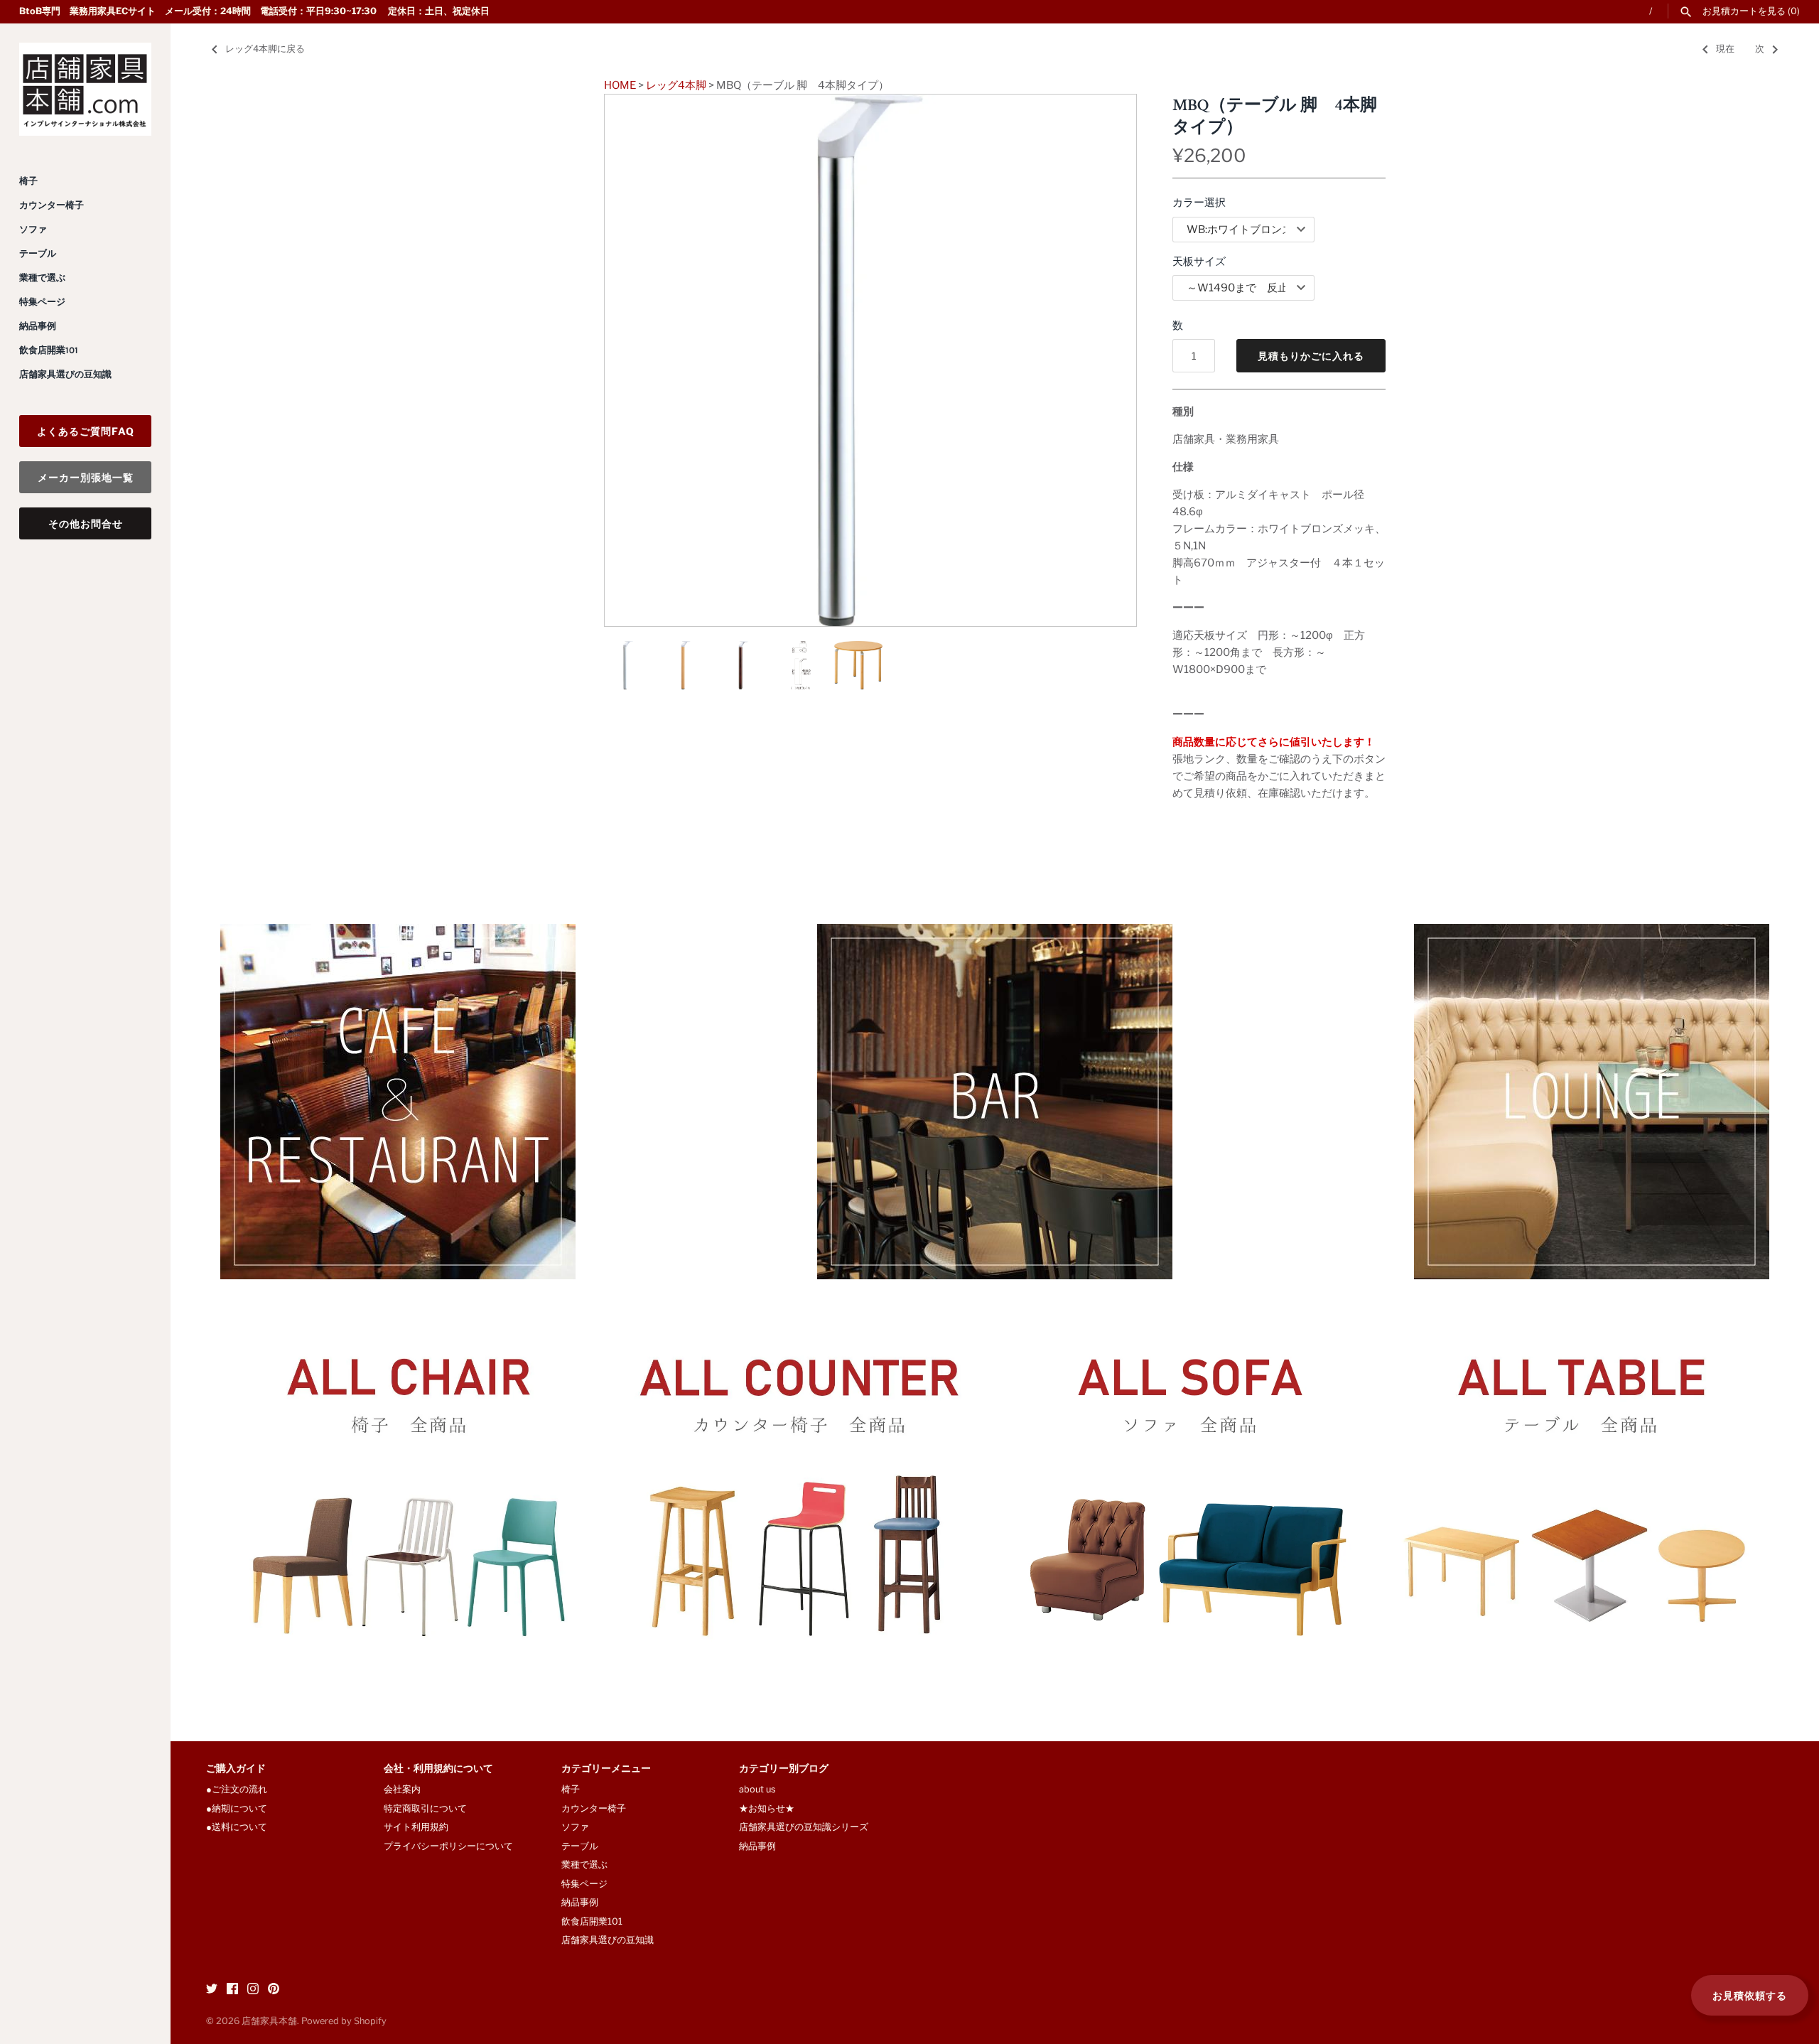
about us (757, 1789)
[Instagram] (253, 1990)
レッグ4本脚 (676, 85)
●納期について (237, 1808)
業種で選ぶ (42, 278)
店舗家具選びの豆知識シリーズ (804, 1827)
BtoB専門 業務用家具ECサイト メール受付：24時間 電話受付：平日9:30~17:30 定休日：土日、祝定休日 (254, 11)
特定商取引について (425, 1808)
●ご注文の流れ (241, 1789)
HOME (620, 85)
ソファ (33, 229)
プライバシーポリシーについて (448, 1846)
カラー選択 (1199, 203)
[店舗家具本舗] (85, 89)
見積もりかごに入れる (1311, 356)
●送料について (237, 1827)
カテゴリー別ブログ (784, 1769)
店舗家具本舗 (269, 2021)
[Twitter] (212, 1990)
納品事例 (38, 326)
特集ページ (42, 302)
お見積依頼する (1750, 1995)
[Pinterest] (274, 1990)
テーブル (38, 253)
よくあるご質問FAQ (86, 431)
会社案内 (402, 1789)
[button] (1106, 360)
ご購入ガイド (236, 1769)
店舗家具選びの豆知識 (65, 374)
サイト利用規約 (416, 1827)
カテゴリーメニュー (606, 1769)
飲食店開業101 (49, 350)
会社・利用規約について (438, 1769)
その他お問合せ (86, 523)
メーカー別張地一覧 (86, 477)
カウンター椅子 (52, 205)
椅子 (28, 181)
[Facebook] (232, 1990)
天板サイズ (1199, 262)
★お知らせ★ (767, 1808)
